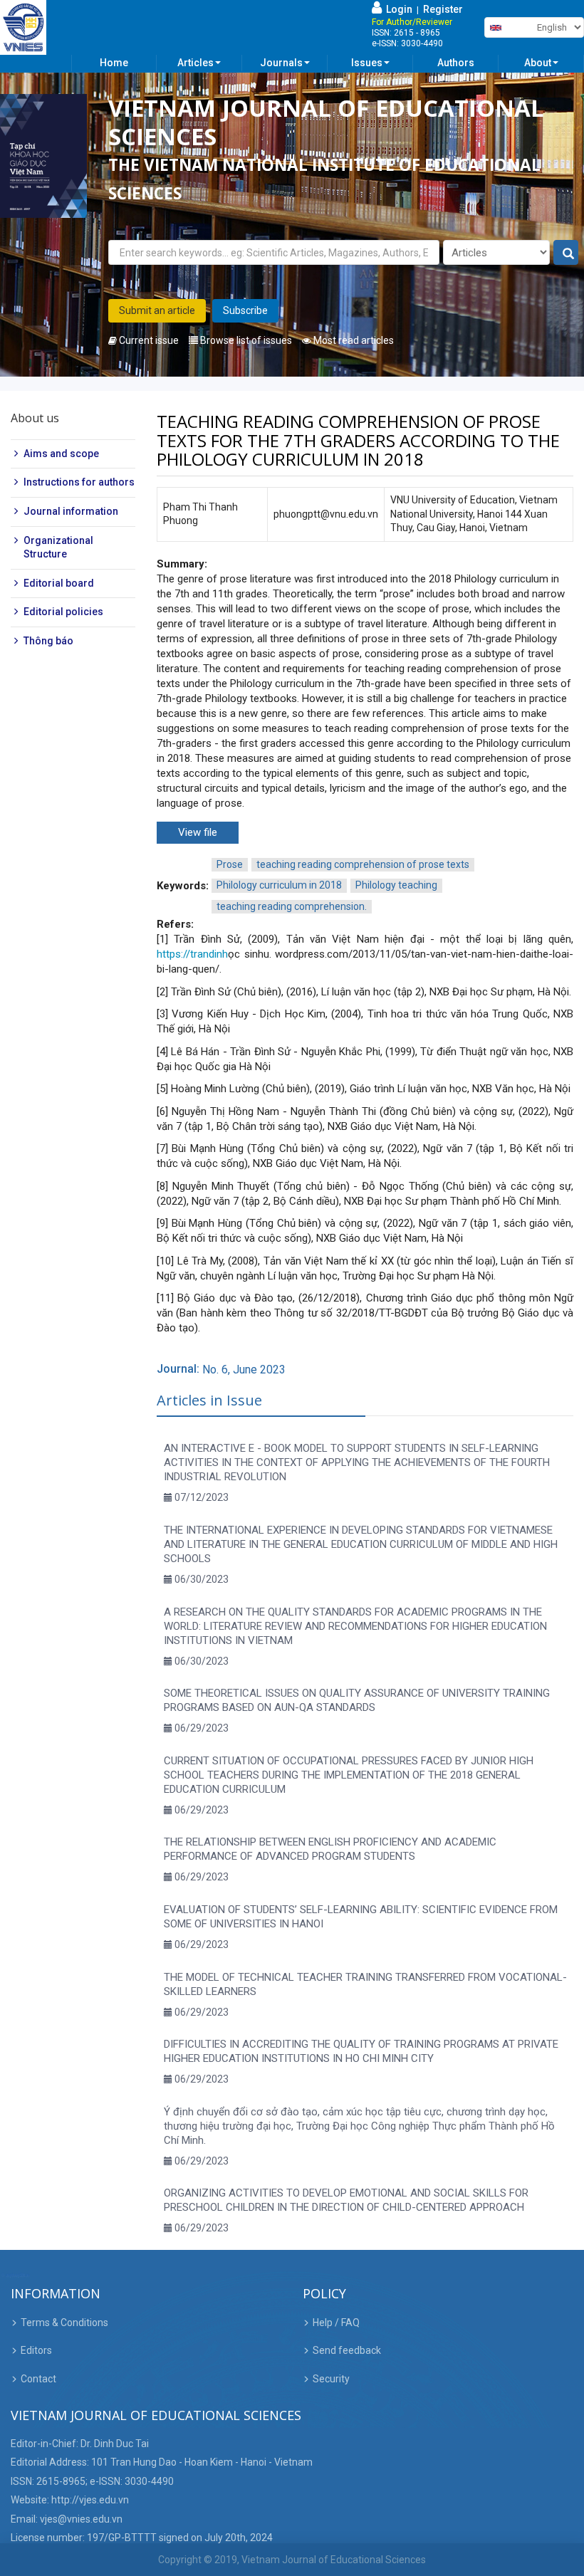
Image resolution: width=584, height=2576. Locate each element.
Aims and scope (61, 454)
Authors (456, 63)
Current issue (148, 340)
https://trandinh (192, 954)
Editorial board (59, 583)
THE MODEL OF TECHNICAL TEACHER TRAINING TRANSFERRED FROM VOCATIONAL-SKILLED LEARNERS (365, 1984)
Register (443, 9)
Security (331, 2379)
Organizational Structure (58, 548)
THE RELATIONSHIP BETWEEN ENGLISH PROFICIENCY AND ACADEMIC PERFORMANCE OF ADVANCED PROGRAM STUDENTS (330, 1849)
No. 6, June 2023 (244, 1370)
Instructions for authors (79, 482)
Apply (567, 253)
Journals (281, 63)
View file (198, 832)
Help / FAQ (336, 2323)
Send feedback (347, 2350)
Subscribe (245, 310)
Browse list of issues (245, 340)
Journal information (71, 511)
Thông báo (48, 641)
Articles (195, 63)
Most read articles (353, 340)
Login (397, 9)
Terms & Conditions (64, 2323)
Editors (36, 2350)
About (538, 63)
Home (114, 63)
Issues (367, 63)
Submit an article (157, 310)
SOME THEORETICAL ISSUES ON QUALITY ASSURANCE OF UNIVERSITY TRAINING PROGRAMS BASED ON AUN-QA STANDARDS (357, 1700)
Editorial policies (63, 612)
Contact (38, 2379)
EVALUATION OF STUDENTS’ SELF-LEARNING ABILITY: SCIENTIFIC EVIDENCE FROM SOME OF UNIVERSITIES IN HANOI (361, 1917)
